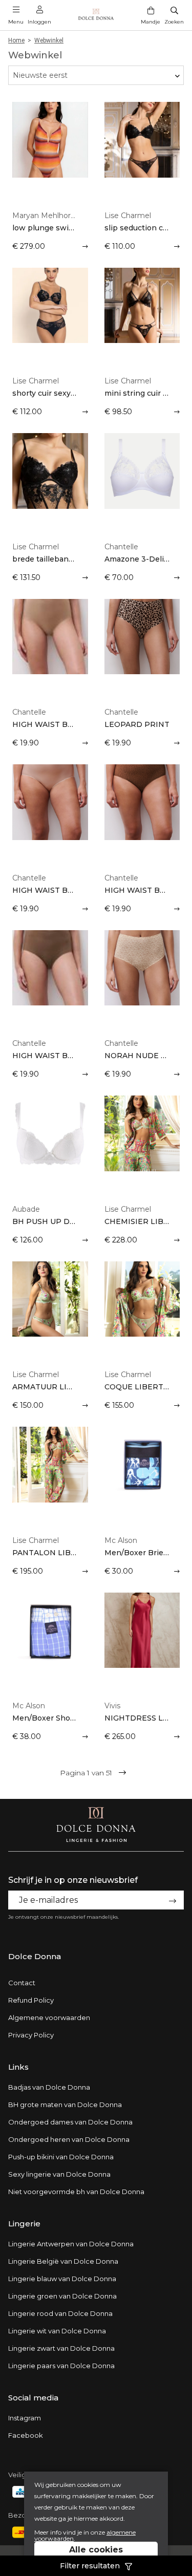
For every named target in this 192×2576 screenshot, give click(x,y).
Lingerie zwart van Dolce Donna (61, 2348)
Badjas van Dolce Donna (49, 2087)
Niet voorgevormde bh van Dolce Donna (76, 2192)
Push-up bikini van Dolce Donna (61, 2157)
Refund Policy (31, 2000)
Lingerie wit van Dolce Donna (57, 2331)
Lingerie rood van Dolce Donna (60, 2313)
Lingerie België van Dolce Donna (63, 2261)
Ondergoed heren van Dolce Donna (69, 2139)
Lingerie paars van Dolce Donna (61, 2366)
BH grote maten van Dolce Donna (65, 2105)
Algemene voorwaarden (49, 2017)
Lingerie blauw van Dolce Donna (62, 2279)
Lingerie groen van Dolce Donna (62, 2296)
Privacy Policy (31, 2035)
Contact (22, 1983)
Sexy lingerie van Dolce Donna (59, 2174)
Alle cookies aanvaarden (96, 2555)
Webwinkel (49, 40)
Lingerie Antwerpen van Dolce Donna (71, 2244)
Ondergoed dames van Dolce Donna (70, 2122)
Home (16, 40)
